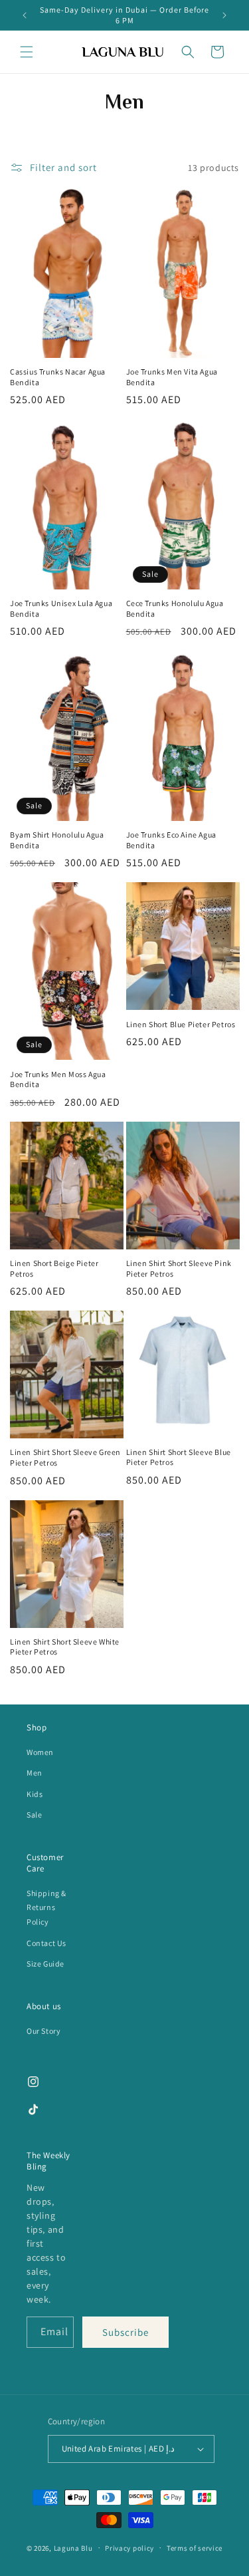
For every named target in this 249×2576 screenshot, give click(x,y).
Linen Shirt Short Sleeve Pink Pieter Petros (179, 1268)
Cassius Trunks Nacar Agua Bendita (58, 377)
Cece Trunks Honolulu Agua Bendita (175, 608)
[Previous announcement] (25, 15)
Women (40, 1752)
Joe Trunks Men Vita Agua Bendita (172, 377)
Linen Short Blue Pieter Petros (181, 1024)
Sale (34, 1815)
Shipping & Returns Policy (46, 1907)
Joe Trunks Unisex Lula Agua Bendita (61, 608)
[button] (27, 52)
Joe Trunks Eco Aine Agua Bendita (171, 840)
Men (35, 1773)
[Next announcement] (224, 15)
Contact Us (46, 1943)
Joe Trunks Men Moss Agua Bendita (58, 1079)
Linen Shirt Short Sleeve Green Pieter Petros (65, 1457)
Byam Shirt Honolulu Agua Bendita (57, 840)
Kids (35, 1794)
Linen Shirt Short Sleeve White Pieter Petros (65, 1647)
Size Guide (45, 1964)
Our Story (43, 2031)
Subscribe (125, 2332)
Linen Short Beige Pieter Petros (54, 1268)
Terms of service (195, 2548)
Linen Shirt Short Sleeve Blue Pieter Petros (179, 1457)
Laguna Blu (73, 2547)
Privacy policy (129, 2548)
